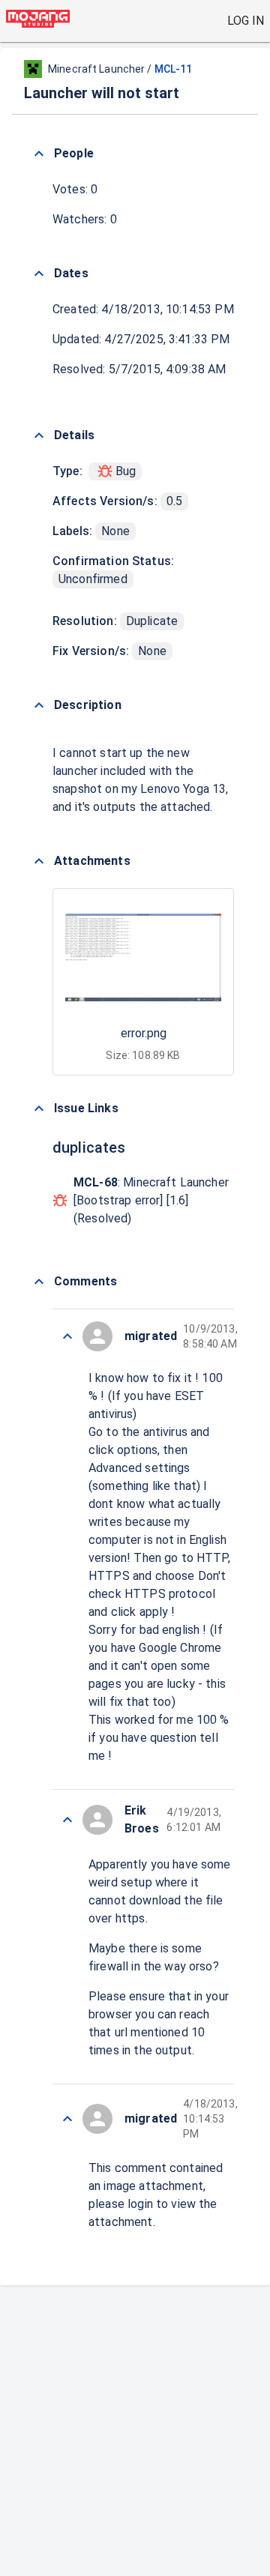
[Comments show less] (39, 1282)
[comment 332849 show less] (67, 2119)
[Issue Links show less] (39, 1108)
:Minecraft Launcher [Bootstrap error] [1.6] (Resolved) (151, 1200)
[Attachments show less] (39, 861)
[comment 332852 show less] (67, 1336)
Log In (246, 21)
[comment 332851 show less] (67, 1820)
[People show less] (39, 154)
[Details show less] (39, 435)
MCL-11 (174, 69)
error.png (144, 1033)
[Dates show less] (39, 274)
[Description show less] (39, 705)
